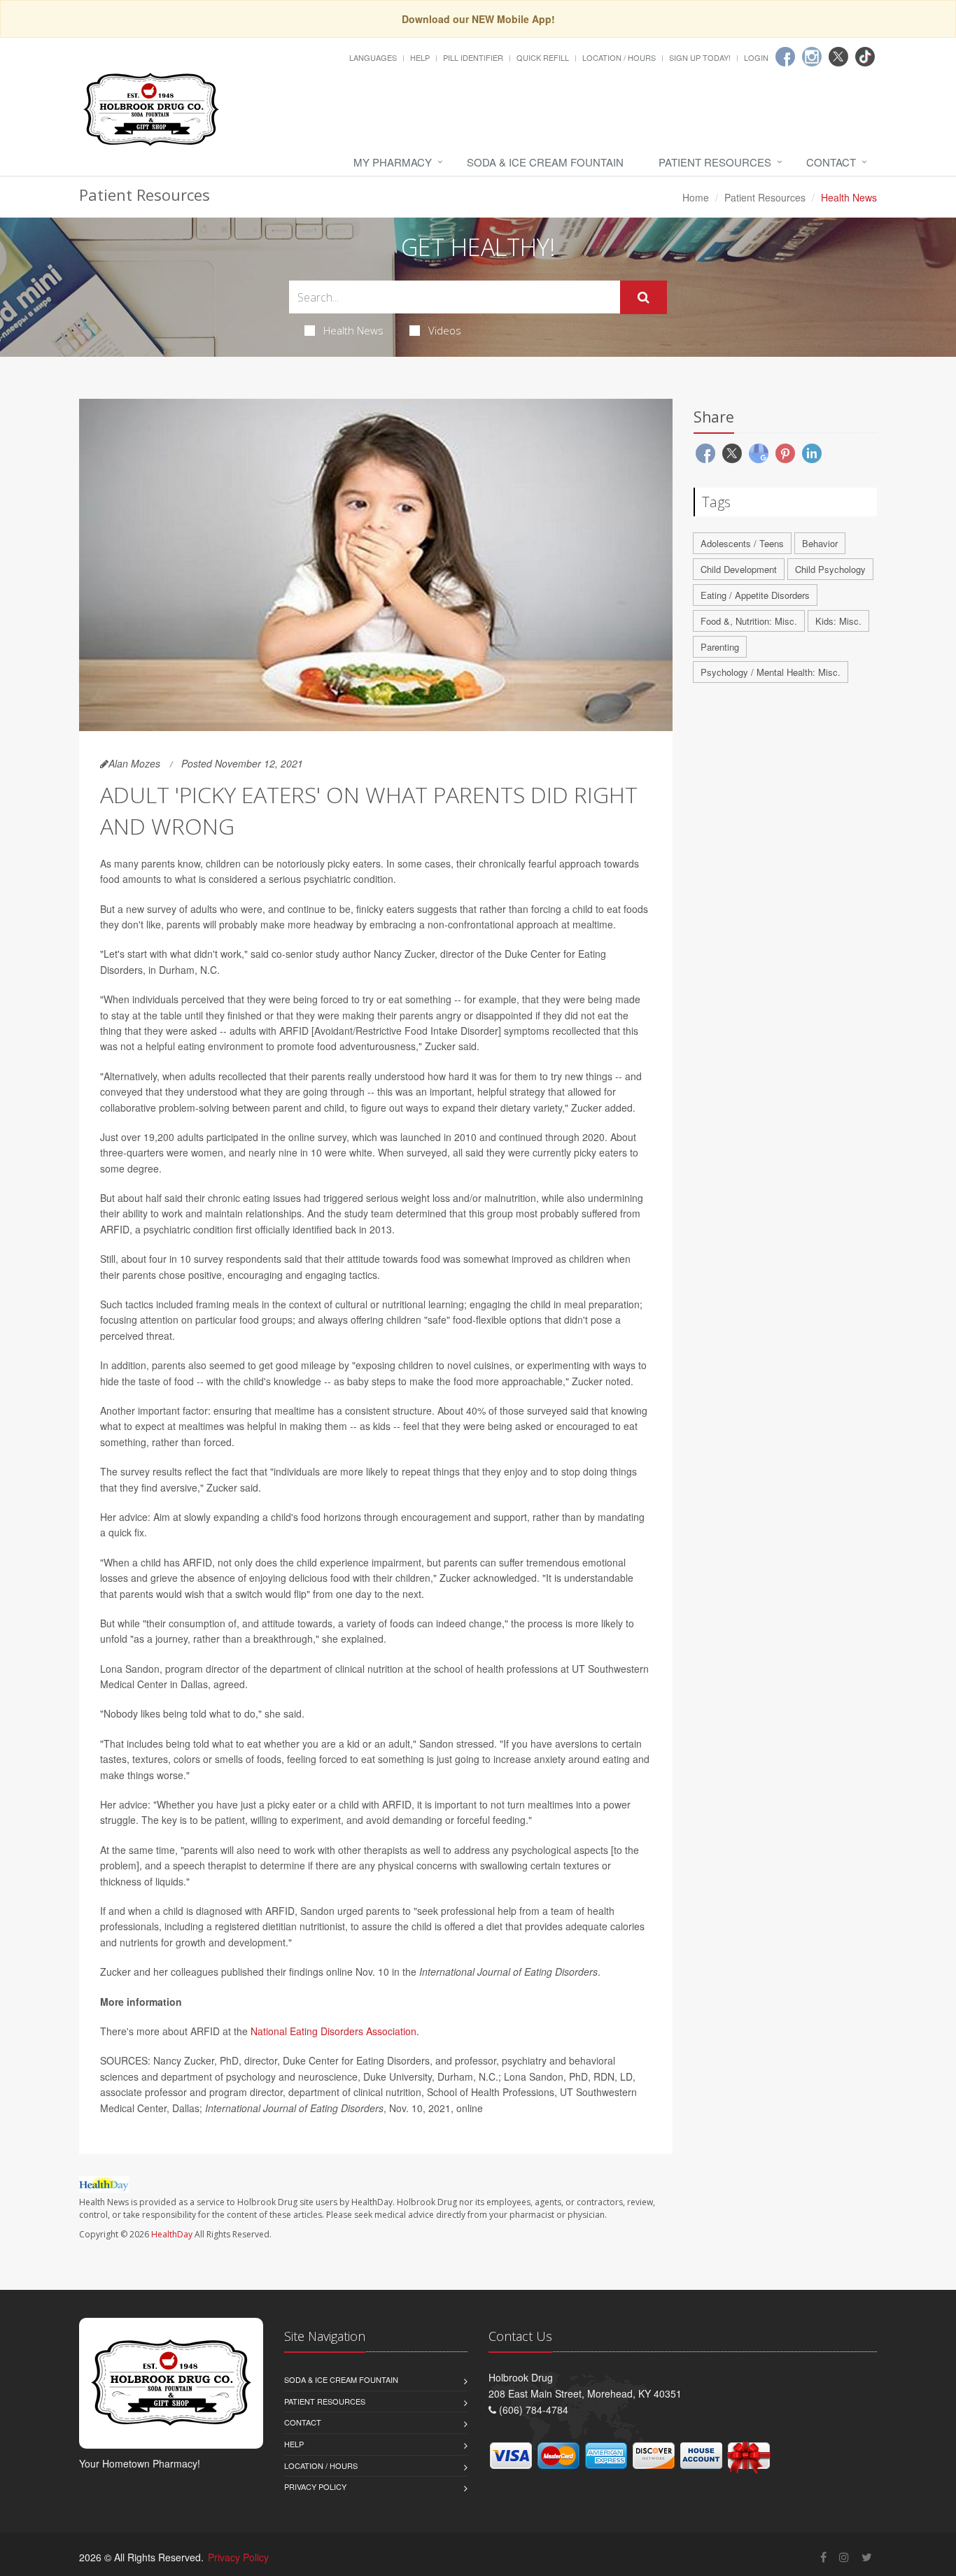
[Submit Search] (644, 297)
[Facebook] (785, 57)
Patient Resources (715, 162)
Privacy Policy (315, 2486)
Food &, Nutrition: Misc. (749, 621)
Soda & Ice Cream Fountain (545, 162)
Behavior (820, 543)
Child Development (739, 569)
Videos (445, 330)
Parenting (720, 647)
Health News (353, 330)
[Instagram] (812, 57)
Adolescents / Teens (742, 543)
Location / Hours (619, 57)
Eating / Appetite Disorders (755, 595)
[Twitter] (838, 57)
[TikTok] (865, 57)
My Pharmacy (393, 162)
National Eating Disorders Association (333, 2031)
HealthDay (172, 2234)
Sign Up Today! (700, 57)
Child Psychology (830, 569)
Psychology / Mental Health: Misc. (771, 672)
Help (420, 57)
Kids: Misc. (838, 621)
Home (696, 197)
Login (756, 57)
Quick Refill (543, 57)
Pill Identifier (473, 57)
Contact (831, 162)
